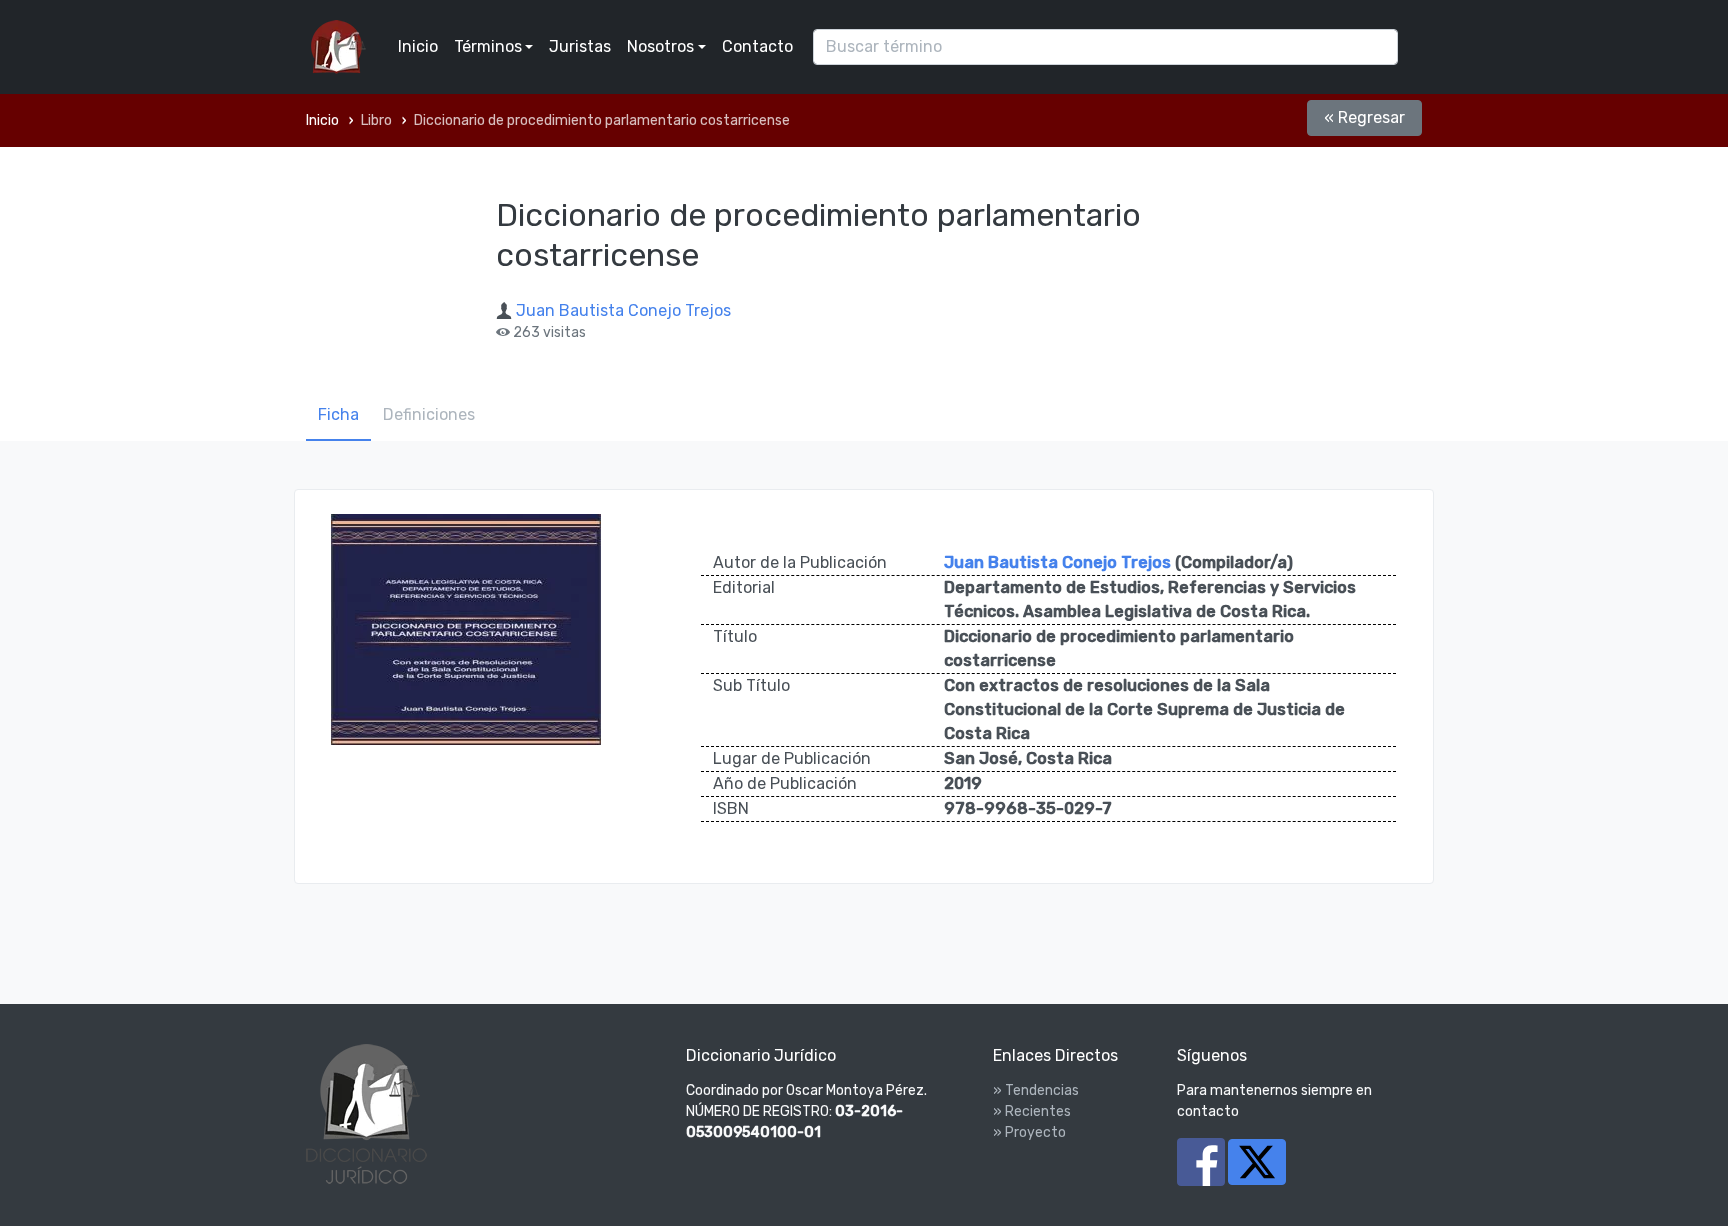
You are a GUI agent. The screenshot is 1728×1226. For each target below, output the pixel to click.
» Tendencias (1036, 1090)
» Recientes (1032, 1111)
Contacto (757, 46)
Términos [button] (488, 46)
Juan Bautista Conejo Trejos (623, 310)
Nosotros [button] (660, 46)
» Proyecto (1029, 1132)
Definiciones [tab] (429, 414)
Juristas (580, 46)
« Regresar (1364, 117)
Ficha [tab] (338, 414)
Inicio (418, 46)
